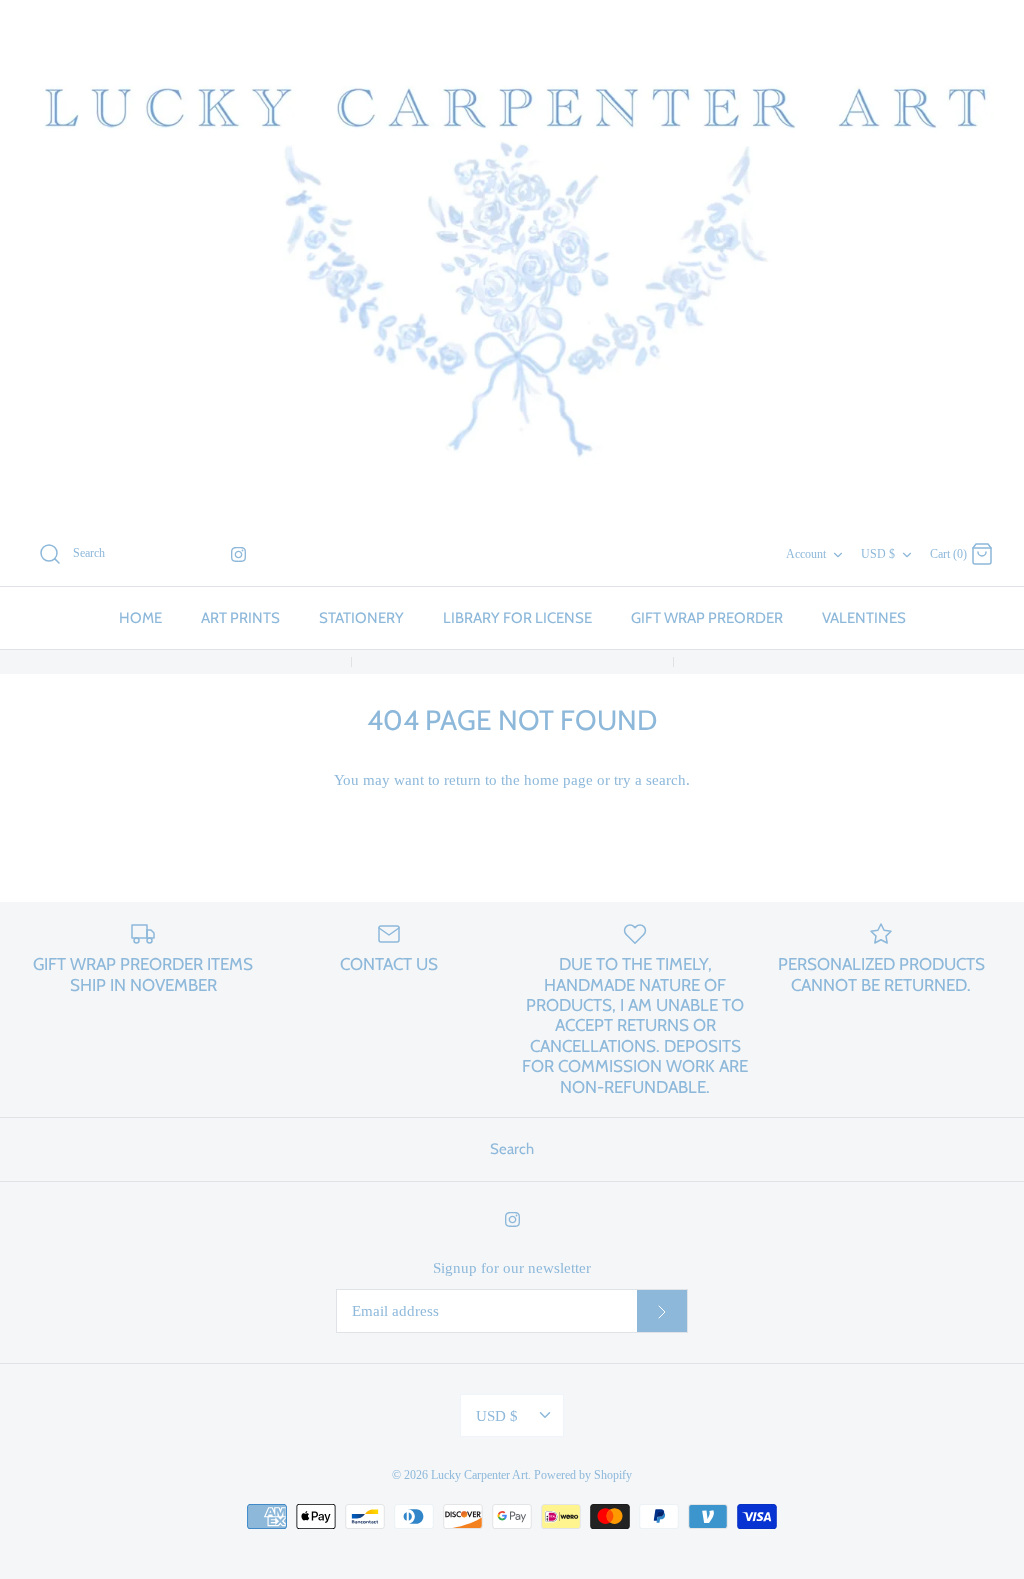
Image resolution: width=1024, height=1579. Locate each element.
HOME (140, 618)
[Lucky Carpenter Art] (512, 261)
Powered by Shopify (583, 1475)
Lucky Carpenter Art (479, 1475)
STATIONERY (361, 618)
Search (512, 1149)
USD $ (878, 554)
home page (558, 780)
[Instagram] (238, 554)
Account (806, 554)
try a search (650, 780)
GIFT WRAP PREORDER (707, 618)
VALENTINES (864, 618)
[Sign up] (662, 1311)
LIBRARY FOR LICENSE (517, 618)
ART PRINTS (240, 618)
